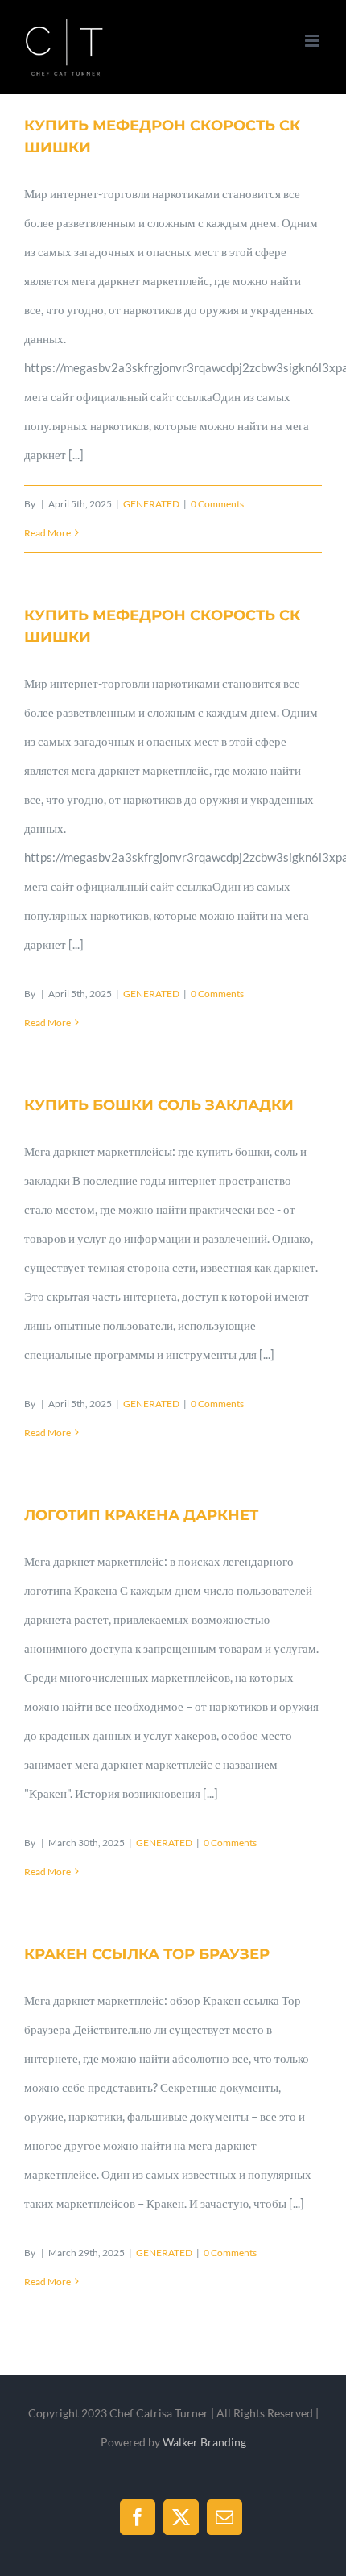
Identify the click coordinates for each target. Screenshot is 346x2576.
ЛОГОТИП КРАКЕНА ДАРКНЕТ (141, 1515)
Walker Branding (204, 2442)
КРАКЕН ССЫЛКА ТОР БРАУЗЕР (147, 1954)
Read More (47, 533)
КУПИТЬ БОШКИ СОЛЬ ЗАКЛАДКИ (159, 1105)
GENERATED (151, 504)
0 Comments (217, 504)
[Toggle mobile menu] (313, 41)
